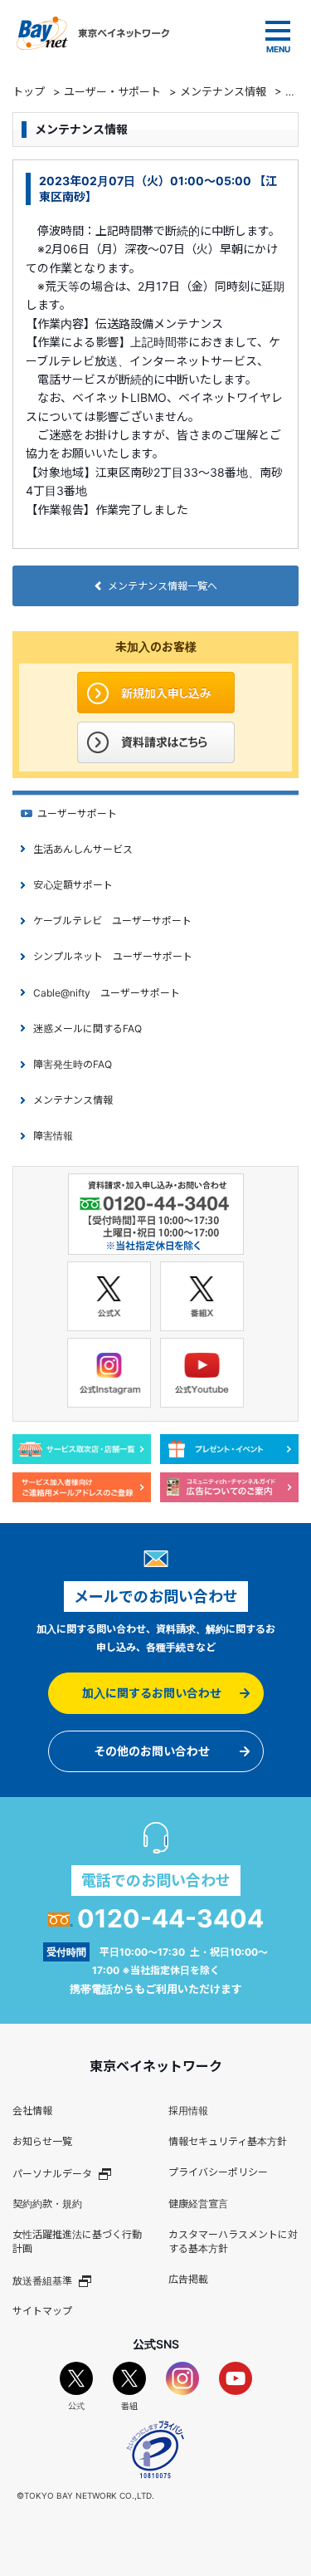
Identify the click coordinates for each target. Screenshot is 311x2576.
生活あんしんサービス (83, 849)
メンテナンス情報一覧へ (163, 586)
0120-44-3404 (170, 1918)
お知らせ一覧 (42, 2141)
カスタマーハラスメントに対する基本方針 (233, 2241)
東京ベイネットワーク (93, 33)
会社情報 (32, 2111)
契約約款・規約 (47, 2204)
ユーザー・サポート (112, 91)
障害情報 (53, 1136)
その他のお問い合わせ (152, 1751)
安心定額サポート (73, 885)
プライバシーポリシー (218, 2172)
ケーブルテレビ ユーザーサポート (112, 921)
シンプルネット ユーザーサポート (113, 956)
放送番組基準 (42, 2280)
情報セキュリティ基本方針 (228, 2141)
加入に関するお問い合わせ (152, 1693)
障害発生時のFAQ (73, 1064)
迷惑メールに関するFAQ (87, 1028)
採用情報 (188, 2111)
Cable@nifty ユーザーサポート (107, 993)
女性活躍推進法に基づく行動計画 (77, 2241)
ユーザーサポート (77, 813)
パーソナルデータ (52, 2173)
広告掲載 (188, 2279)
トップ (29, 91)
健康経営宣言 (198, 2204)
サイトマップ (42, 2311)
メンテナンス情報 (223, 91)
